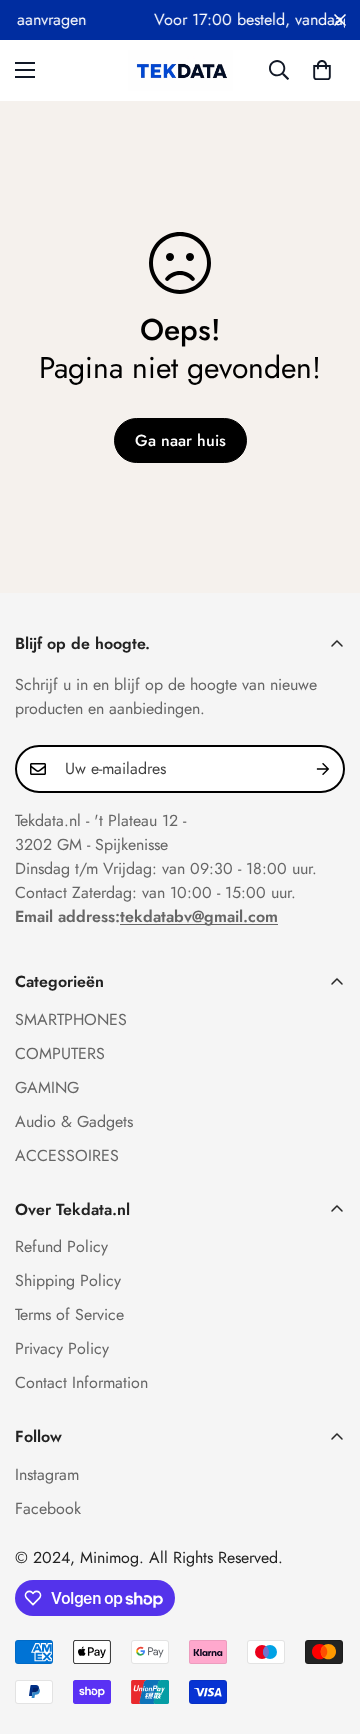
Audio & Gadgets (74, 1121)
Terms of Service (69, 1314)
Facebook (48, 1508)
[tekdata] (180, 70)
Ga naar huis (180, 440)
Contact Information (81, 1382)
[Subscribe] (323, 769)
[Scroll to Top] (324, 1628)
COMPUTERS (60, 1053)
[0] (322, 70)
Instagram (47, 1474)
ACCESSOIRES (67, 1155)
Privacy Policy (62, 1348)
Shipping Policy (68, 1280)
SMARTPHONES (71, 1019)
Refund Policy (61, 1246)
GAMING (47, 1087)
